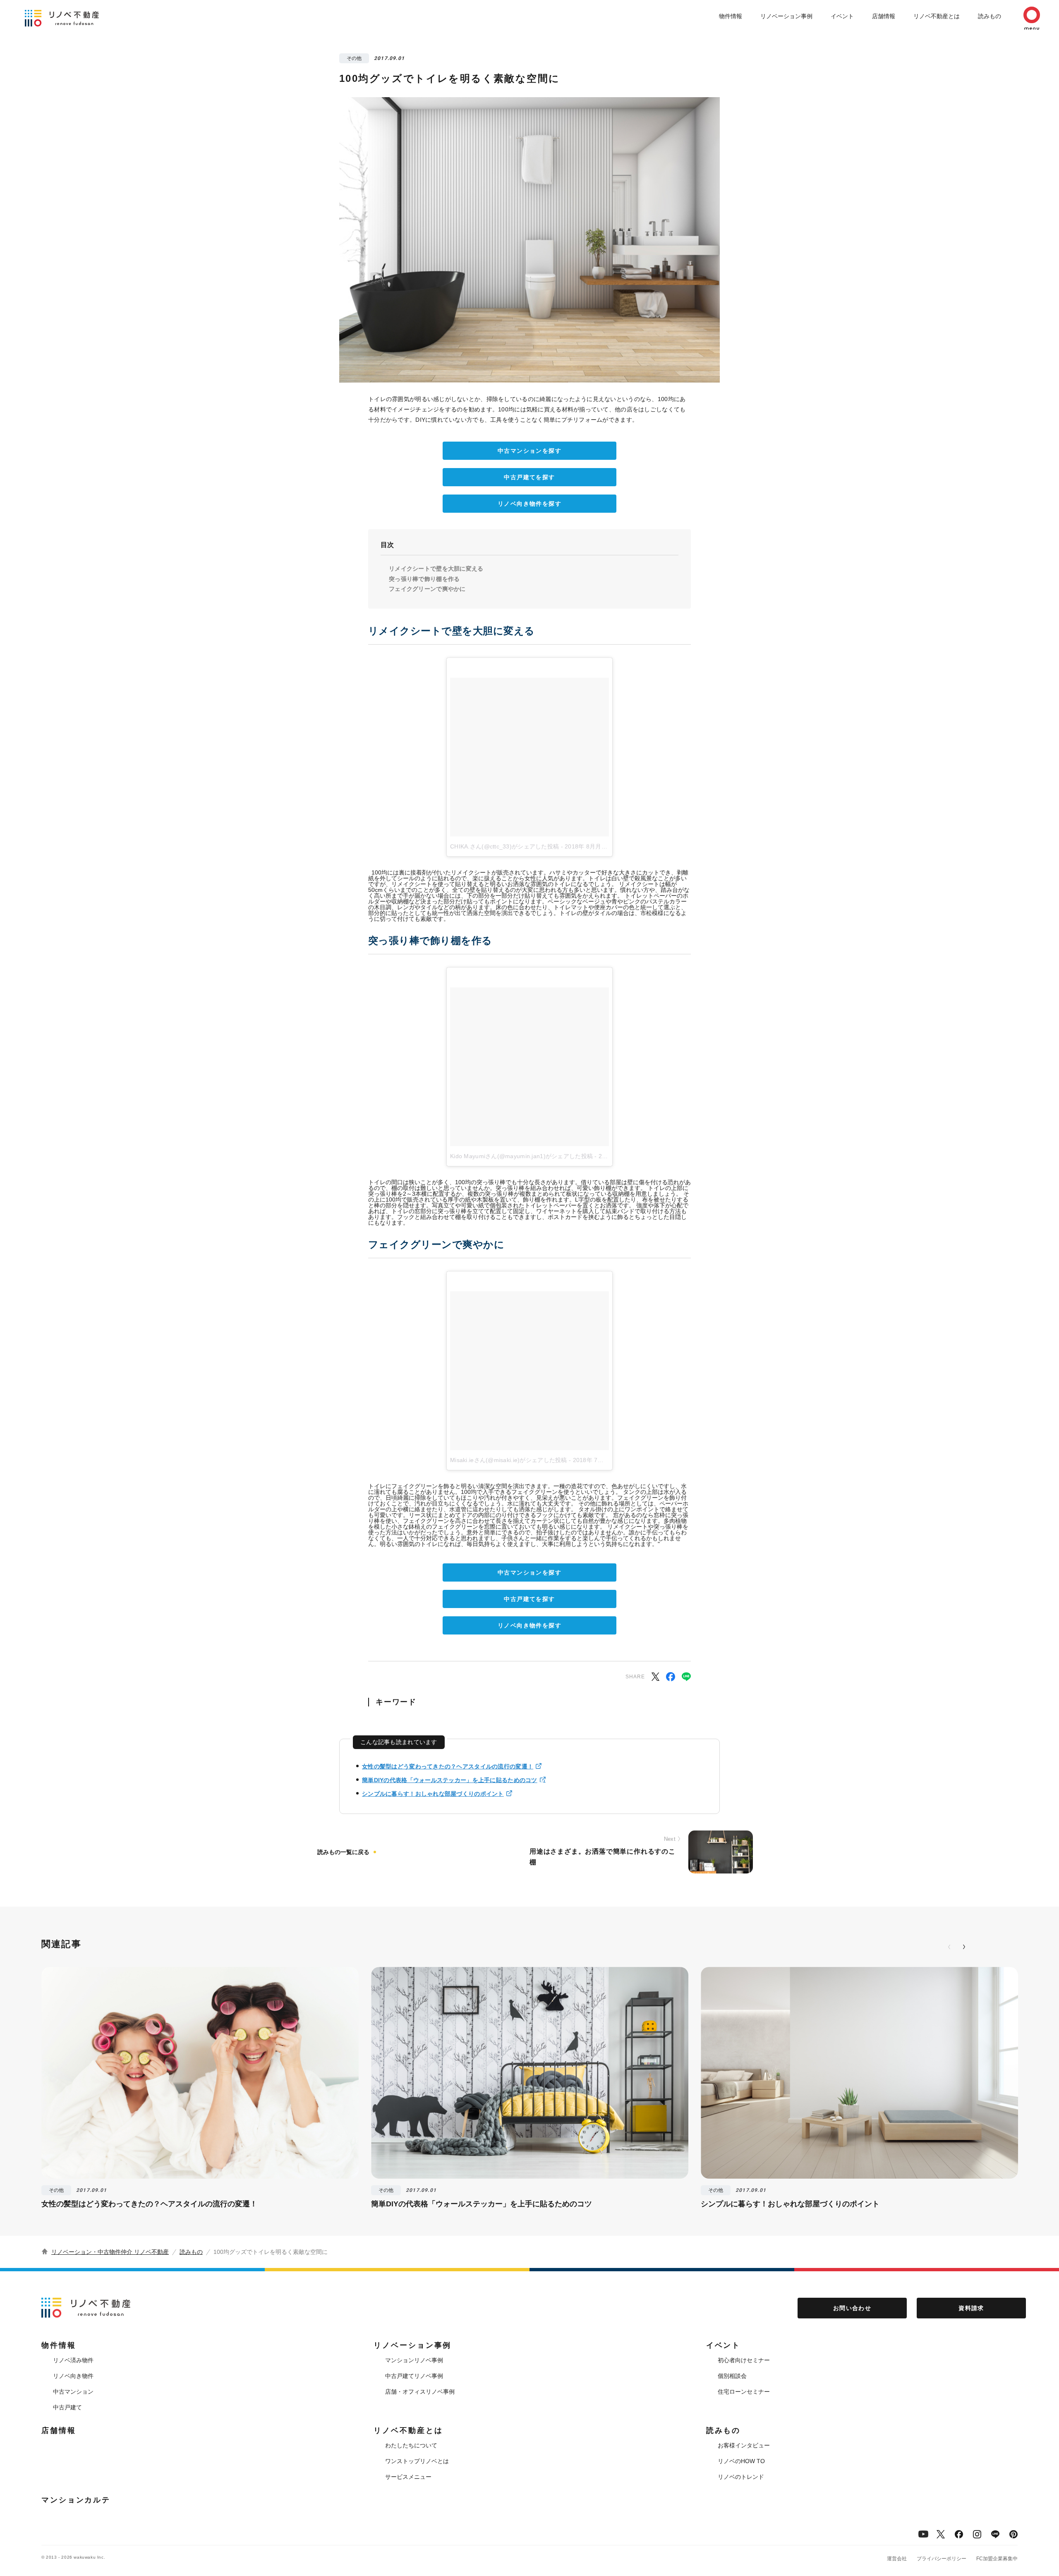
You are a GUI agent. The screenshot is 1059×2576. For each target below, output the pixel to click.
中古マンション (73, 2392)
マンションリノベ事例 (414, 2360)
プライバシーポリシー (942, 2559)
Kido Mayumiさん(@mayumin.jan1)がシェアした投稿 (521, 1156)
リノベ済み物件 (73, 2360)
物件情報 (731, 16)
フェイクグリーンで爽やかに (427, 589)
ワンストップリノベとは (417, 2461)
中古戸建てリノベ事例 (414, 2376)
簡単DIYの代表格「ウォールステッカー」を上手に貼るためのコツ (450, 1780)
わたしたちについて (411, 2445)
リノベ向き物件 (73, 2376)
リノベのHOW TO (741, 2461)
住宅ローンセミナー (744, 2392)
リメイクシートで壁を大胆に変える (436, 569)
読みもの (990, 16)
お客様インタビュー (744, 2445)
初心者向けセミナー (744, 2360)
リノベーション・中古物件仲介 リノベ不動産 (110, 2252)
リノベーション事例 (786, 16)
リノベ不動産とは (937, 16)
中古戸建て (67, 2407)
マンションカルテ (76, 2500)
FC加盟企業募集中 (997, 2559)
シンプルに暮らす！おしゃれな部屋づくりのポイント (433, 1794)
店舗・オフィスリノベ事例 (420, 2392)
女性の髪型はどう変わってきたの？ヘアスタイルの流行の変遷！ (448, 1766)
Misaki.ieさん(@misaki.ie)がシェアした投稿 (509, 1460)
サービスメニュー (408, 2477)
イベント (842, 16)
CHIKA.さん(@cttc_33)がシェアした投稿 (504, 846)
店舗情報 (884, 16)
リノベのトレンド (741, 2477)
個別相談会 (732, 2376)
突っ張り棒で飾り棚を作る (424, 579)
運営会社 (897, 2559)
